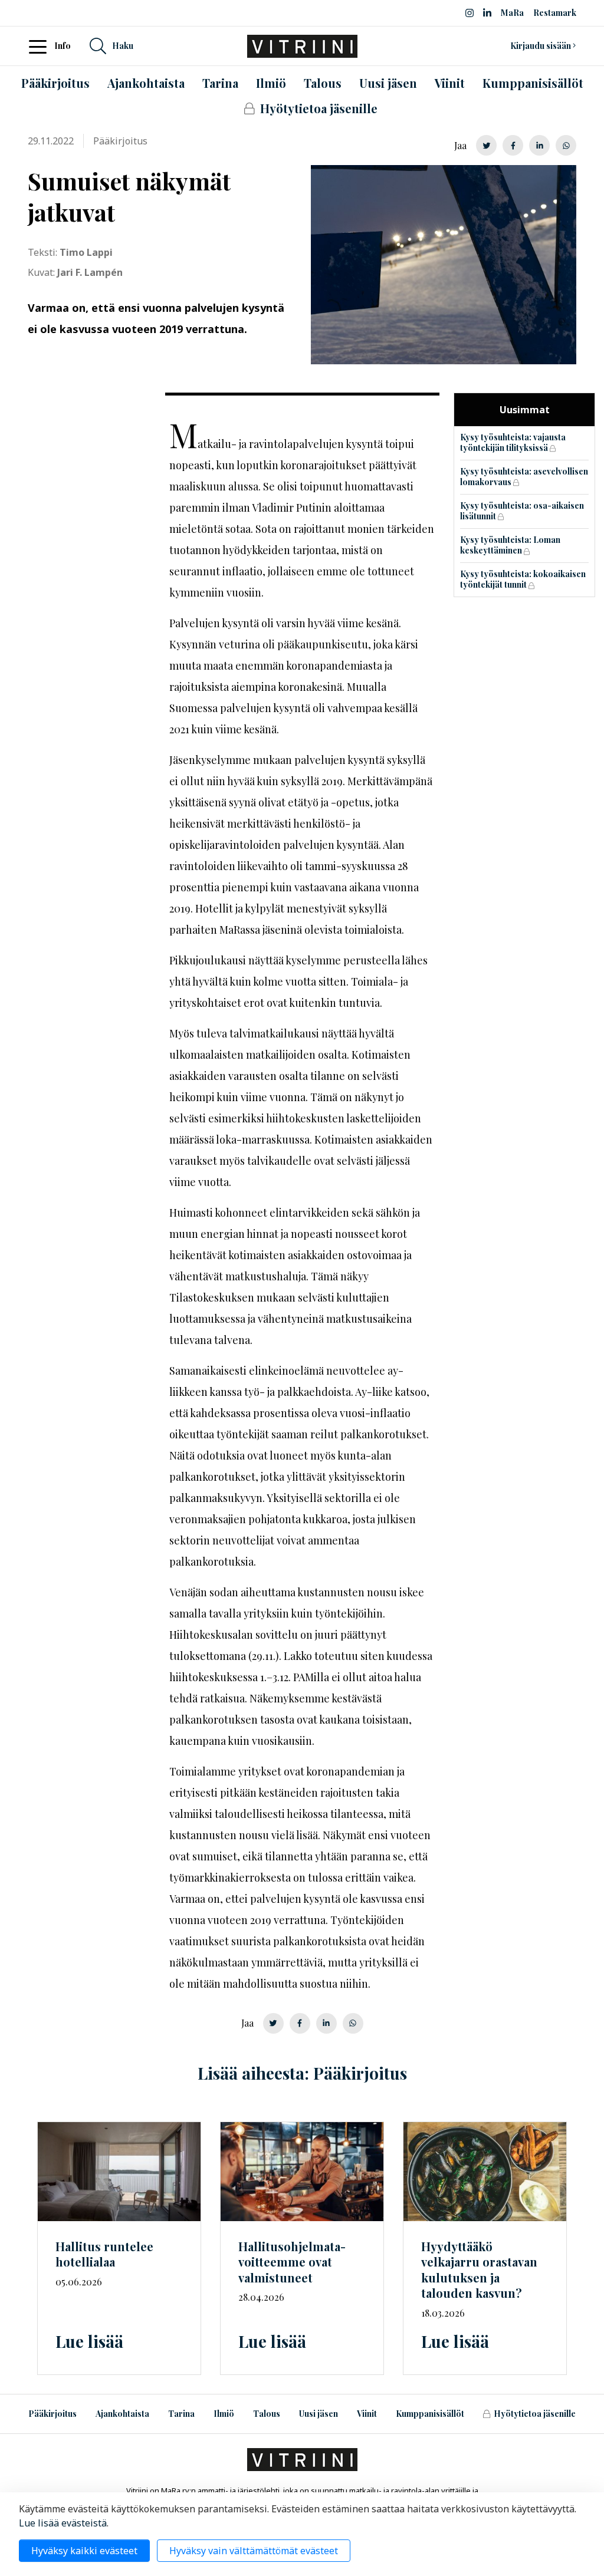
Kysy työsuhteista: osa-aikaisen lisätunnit (522, 511)
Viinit (367, 2414)
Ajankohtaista (122, 2414)
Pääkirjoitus (52, 2414)
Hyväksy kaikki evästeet (84, 2551)
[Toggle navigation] (41, 46)
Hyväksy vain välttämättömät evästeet (254, 2551)
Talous (267, 2414)
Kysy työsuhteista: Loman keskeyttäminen (510, 545)
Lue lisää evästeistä (63, 2523)
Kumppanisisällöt (430, 2414)
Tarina (181, 2414)
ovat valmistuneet (292, 2262)
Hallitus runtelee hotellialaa (104, 2254)
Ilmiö (224, 2414)
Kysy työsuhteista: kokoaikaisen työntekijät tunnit (523, 579)
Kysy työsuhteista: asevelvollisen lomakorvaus (524, 477)
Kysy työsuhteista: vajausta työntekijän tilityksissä (513, 443)
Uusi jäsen (319, 2414)
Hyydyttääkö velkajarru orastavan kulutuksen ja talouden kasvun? (479, 2270)
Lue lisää (89, 2341)
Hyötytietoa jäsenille (534, 2414)
